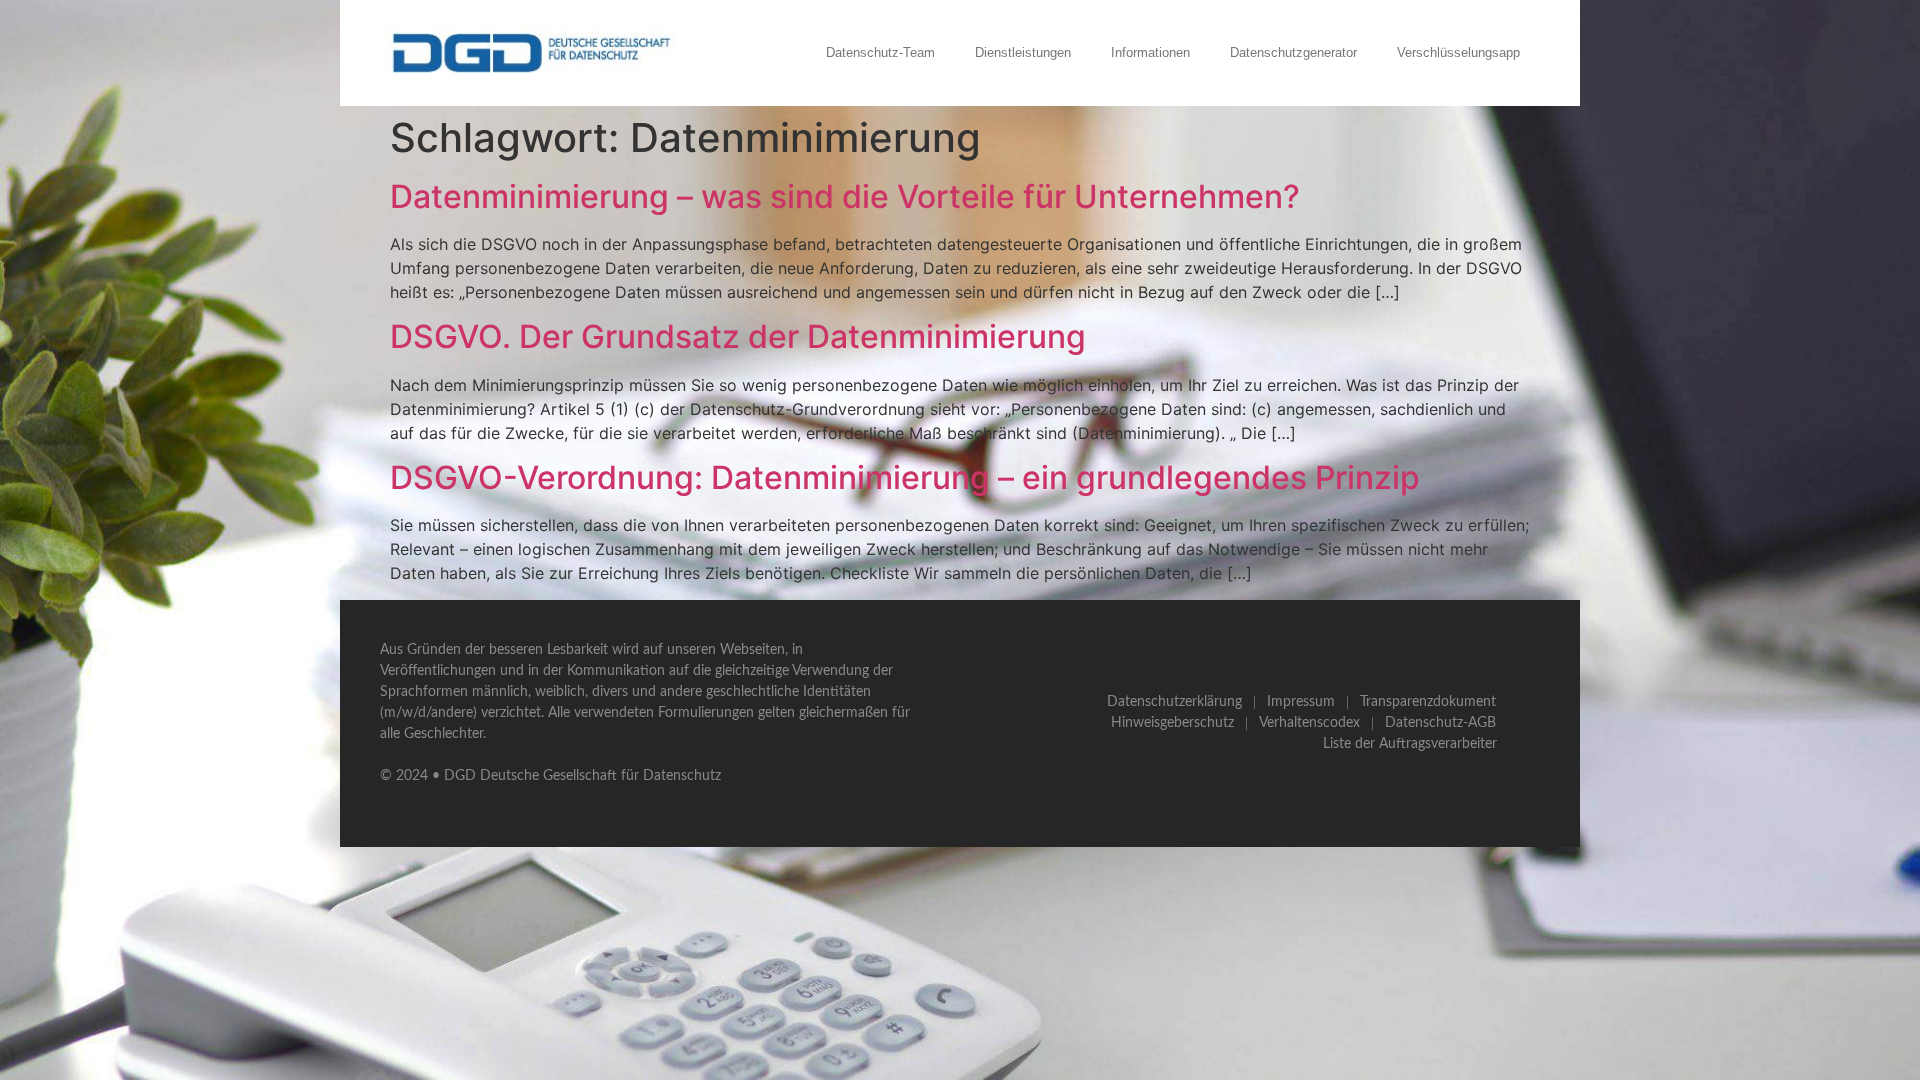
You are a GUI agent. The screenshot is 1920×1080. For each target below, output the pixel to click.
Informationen (1150, 52)
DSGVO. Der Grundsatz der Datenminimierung (738, 336)
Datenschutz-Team (880, 52)
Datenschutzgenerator (1293, 52)
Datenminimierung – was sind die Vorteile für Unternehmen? (845, 196)
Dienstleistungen (1023, 52)
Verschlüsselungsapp (1458, 52)
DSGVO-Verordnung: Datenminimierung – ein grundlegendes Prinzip (905, 477)
